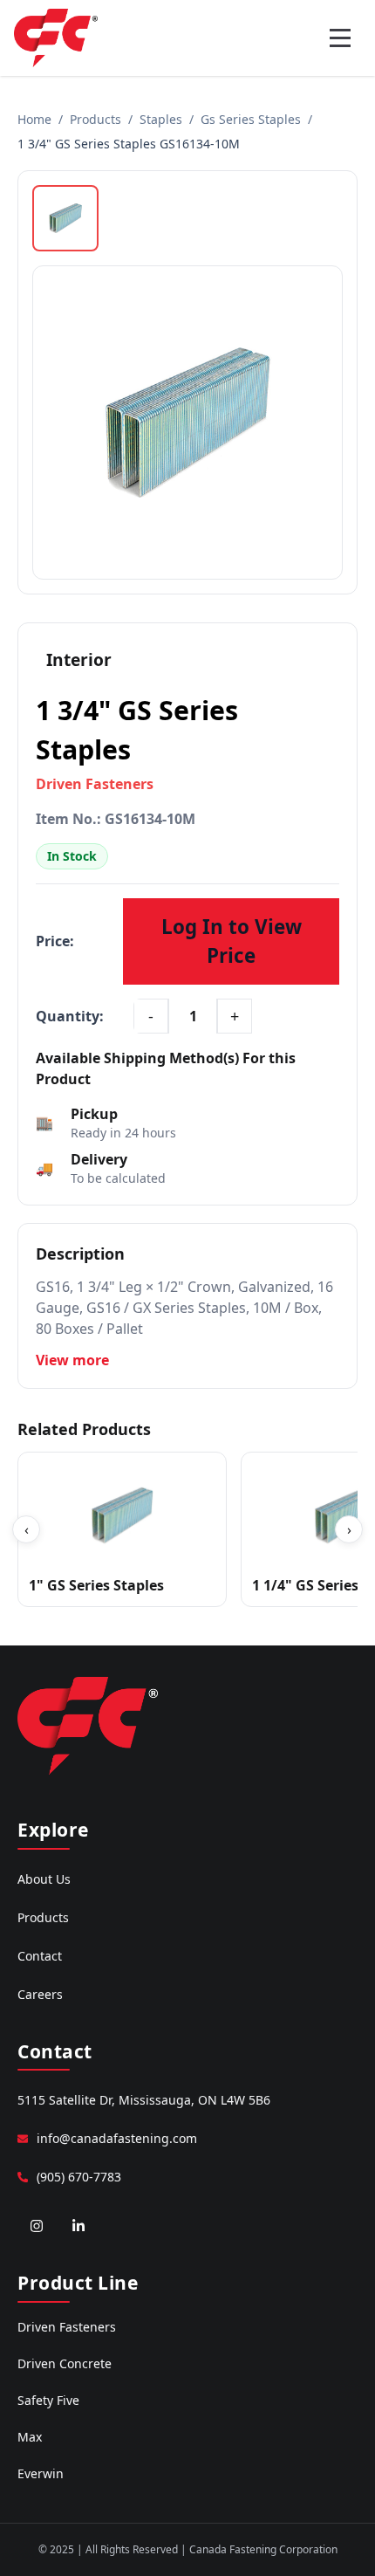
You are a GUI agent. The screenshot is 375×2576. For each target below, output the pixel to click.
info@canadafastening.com (117, 2138)
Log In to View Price (232, 941)
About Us (44, 1879)
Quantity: (70, 1016)
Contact (40, 1956)
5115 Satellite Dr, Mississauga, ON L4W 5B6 (144, 2100)
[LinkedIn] (78, 2226)
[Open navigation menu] (340, 38)
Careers (40, 1994)
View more (72, 1360)
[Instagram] (37, 2226)
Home (34, 119)
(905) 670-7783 (79, 2177)
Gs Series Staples (251, 119)
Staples (161, 119)
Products (95, 119)
